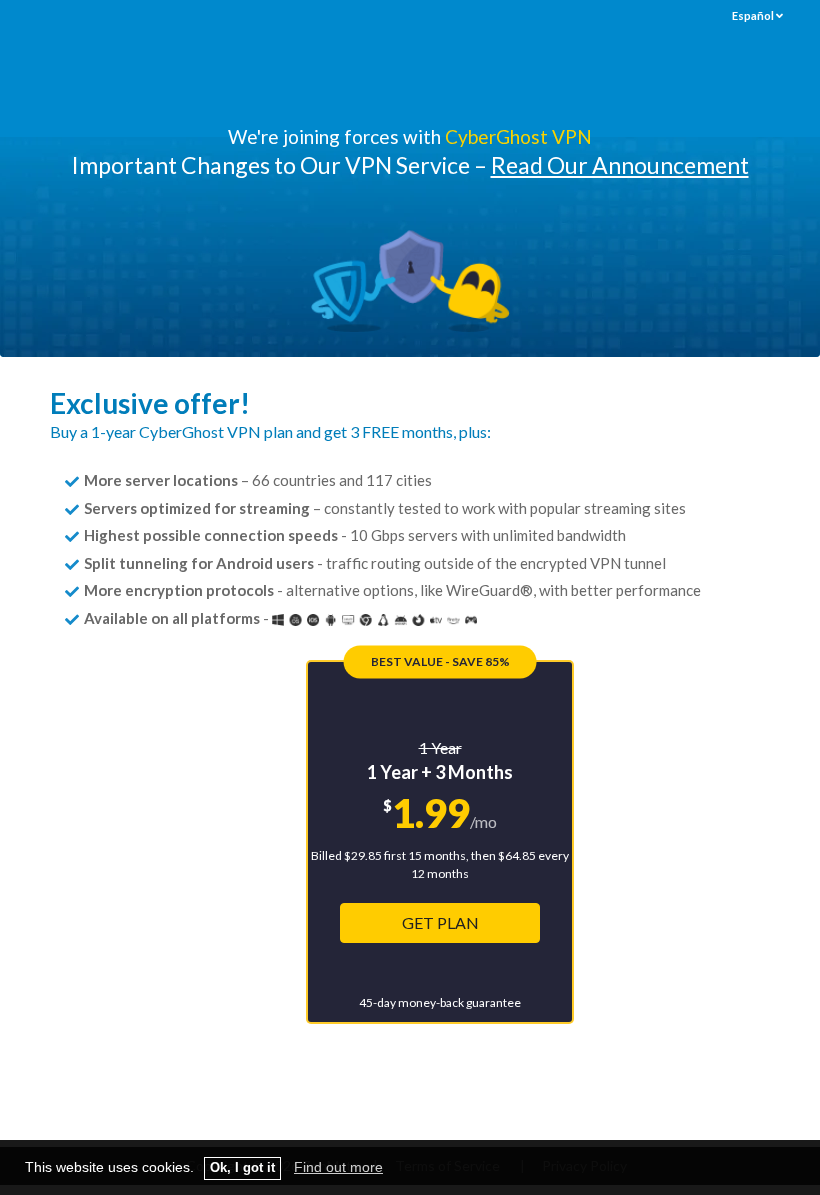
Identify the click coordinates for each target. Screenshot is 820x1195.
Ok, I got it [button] (242, 1168)
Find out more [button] (338, 1167)
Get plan (440, 922)
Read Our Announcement (620, 165)
